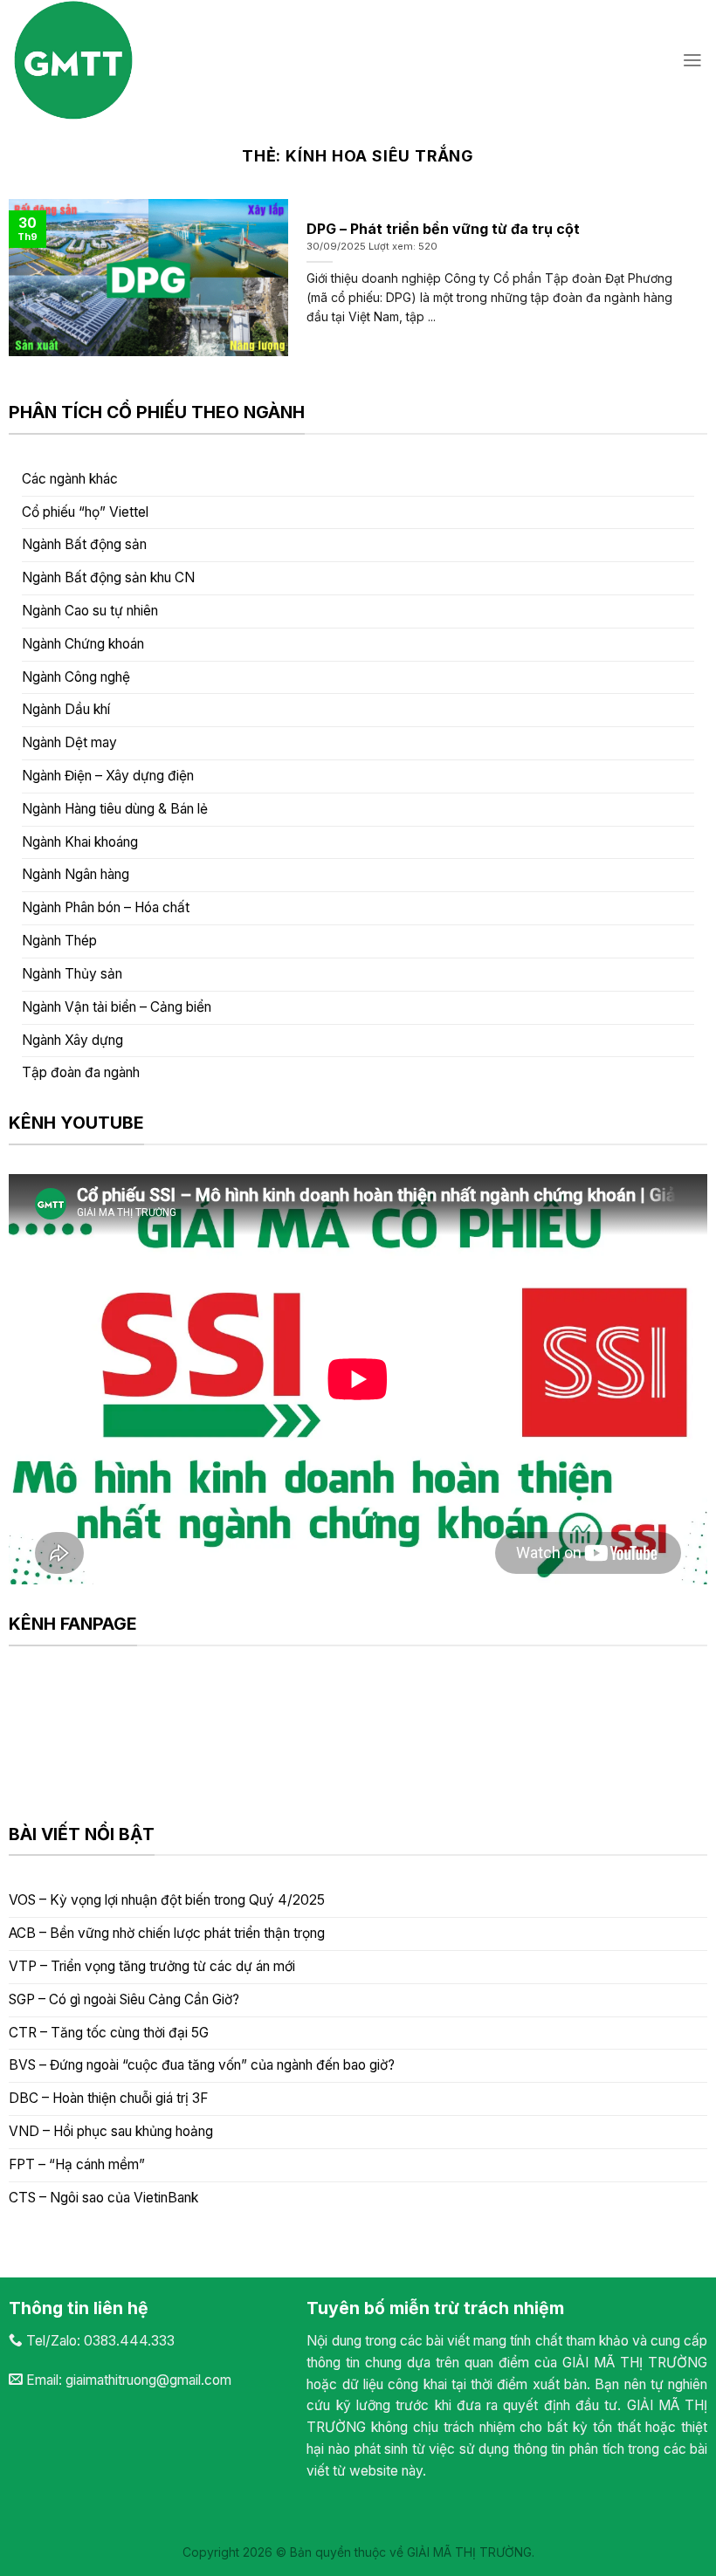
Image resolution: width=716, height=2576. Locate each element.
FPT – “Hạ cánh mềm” (77, 2164)
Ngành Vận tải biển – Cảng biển (117, 1007)
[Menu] (692, 60)
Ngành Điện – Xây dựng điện (108, 776)
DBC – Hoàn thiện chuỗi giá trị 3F (108, 2098)
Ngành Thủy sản (72, 974)
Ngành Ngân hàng (76, 874)
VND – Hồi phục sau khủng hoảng (111, 2131)
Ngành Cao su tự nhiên (90, 611)
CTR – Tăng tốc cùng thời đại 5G (109, 2033)
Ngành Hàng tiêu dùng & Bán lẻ (115, 809)
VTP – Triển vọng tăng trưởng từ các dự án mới (152, 1966)
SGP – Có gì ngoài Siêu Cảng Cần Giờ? (124, 1999)
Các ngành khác (70, 479)
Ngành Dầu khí (66, 709)
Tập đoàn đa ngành (81, 1072)
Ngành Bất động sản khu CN (108, 577)
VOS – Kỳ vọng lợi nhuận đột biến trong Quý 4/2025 (167, 1900)
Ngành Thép (59, 941)
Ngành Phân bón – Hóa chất (106, 907)
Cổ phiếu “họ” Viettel (85, 512)
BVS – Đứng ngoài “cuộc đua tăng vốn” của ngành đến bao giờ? (202, 2065)
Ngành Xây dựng (72, 1040)
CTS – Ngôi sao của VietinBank (103, 2198)
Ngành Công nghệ (76, 677)
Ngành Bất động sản (84, 544)
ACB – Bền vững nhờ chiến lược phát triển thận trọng (167, 1933)
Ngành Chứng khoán (83, 644)
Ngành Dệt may (69, 742)
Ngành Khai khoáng (80, 842)
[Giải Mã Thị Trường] (161, 60)
